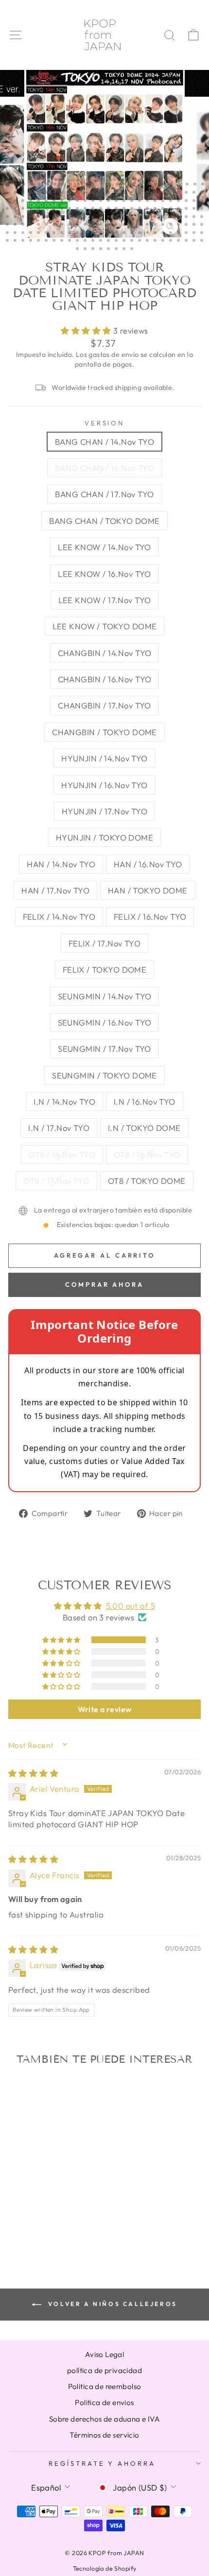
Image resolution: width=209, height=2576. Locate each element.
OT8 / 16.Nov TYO (147, 1154)
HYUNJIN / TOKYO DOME (104, 837)
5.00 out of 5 (131, 1606)
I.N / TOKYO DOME (144, 1128)
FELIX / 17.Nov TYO (104, 943)
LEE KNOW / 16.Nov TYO (104, 574)
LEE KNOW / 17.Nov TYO (105, 600)
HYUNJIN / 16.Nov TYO (104, 785)
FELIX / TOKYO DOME (104, 969)
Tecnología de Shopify (105, 2568)
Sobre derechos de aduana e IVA (104, 2419)
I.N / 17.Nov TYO (59, 1128)
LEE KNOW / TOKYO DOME (105, 626)
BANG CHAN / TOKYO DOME (104, 521)
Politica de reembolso (105, 2386)
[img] (33, 1773)
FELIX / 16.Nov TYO (150, 917)
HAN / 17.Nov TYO (55, 890)
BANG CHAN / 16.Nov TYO (104, 468)
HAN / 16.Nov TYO (148, 864)
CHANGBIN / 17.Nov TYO (104, 705)
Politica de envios (104, 2402)
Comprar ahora (104, 1284)
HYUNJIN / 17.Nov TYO (104, 811)
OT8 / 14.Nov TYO (62, 1154)
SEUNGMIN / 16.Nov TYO (105, 1022)
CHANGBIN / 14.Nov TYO (105, 653)
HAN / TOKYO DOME (148, 890)
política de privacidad (104, 2370)
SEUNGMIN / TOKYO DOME (104, 1075)
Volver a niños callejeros (111, 2304)
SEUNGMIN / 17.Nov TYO (104, 1049)
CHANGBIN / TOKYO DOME (104, 732)
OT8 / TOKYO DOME (147, 1181)
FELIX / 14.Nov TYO (59, 917)
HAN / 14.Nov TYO (61, 864)
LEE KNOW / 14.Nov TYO (104, 547)
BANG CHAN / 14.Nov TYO (104, 442)
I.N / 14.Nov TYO (64, 1102)
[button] (87, 330)
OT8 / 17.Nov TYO (56, 1181)
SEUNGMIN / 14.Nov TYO (105, 996)
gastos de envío (113, 354)
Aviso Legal (105, 2354)
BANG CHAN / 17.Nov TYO (104, 494)
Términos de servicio (104, 2435)
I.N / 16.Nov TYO (145, 1102)
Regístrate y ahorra (102, 2463)
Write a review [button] (105, 1709)
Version (105, 423)
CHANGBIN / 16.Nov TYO (105, 679)
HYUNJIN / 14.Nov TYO (104, 758)
